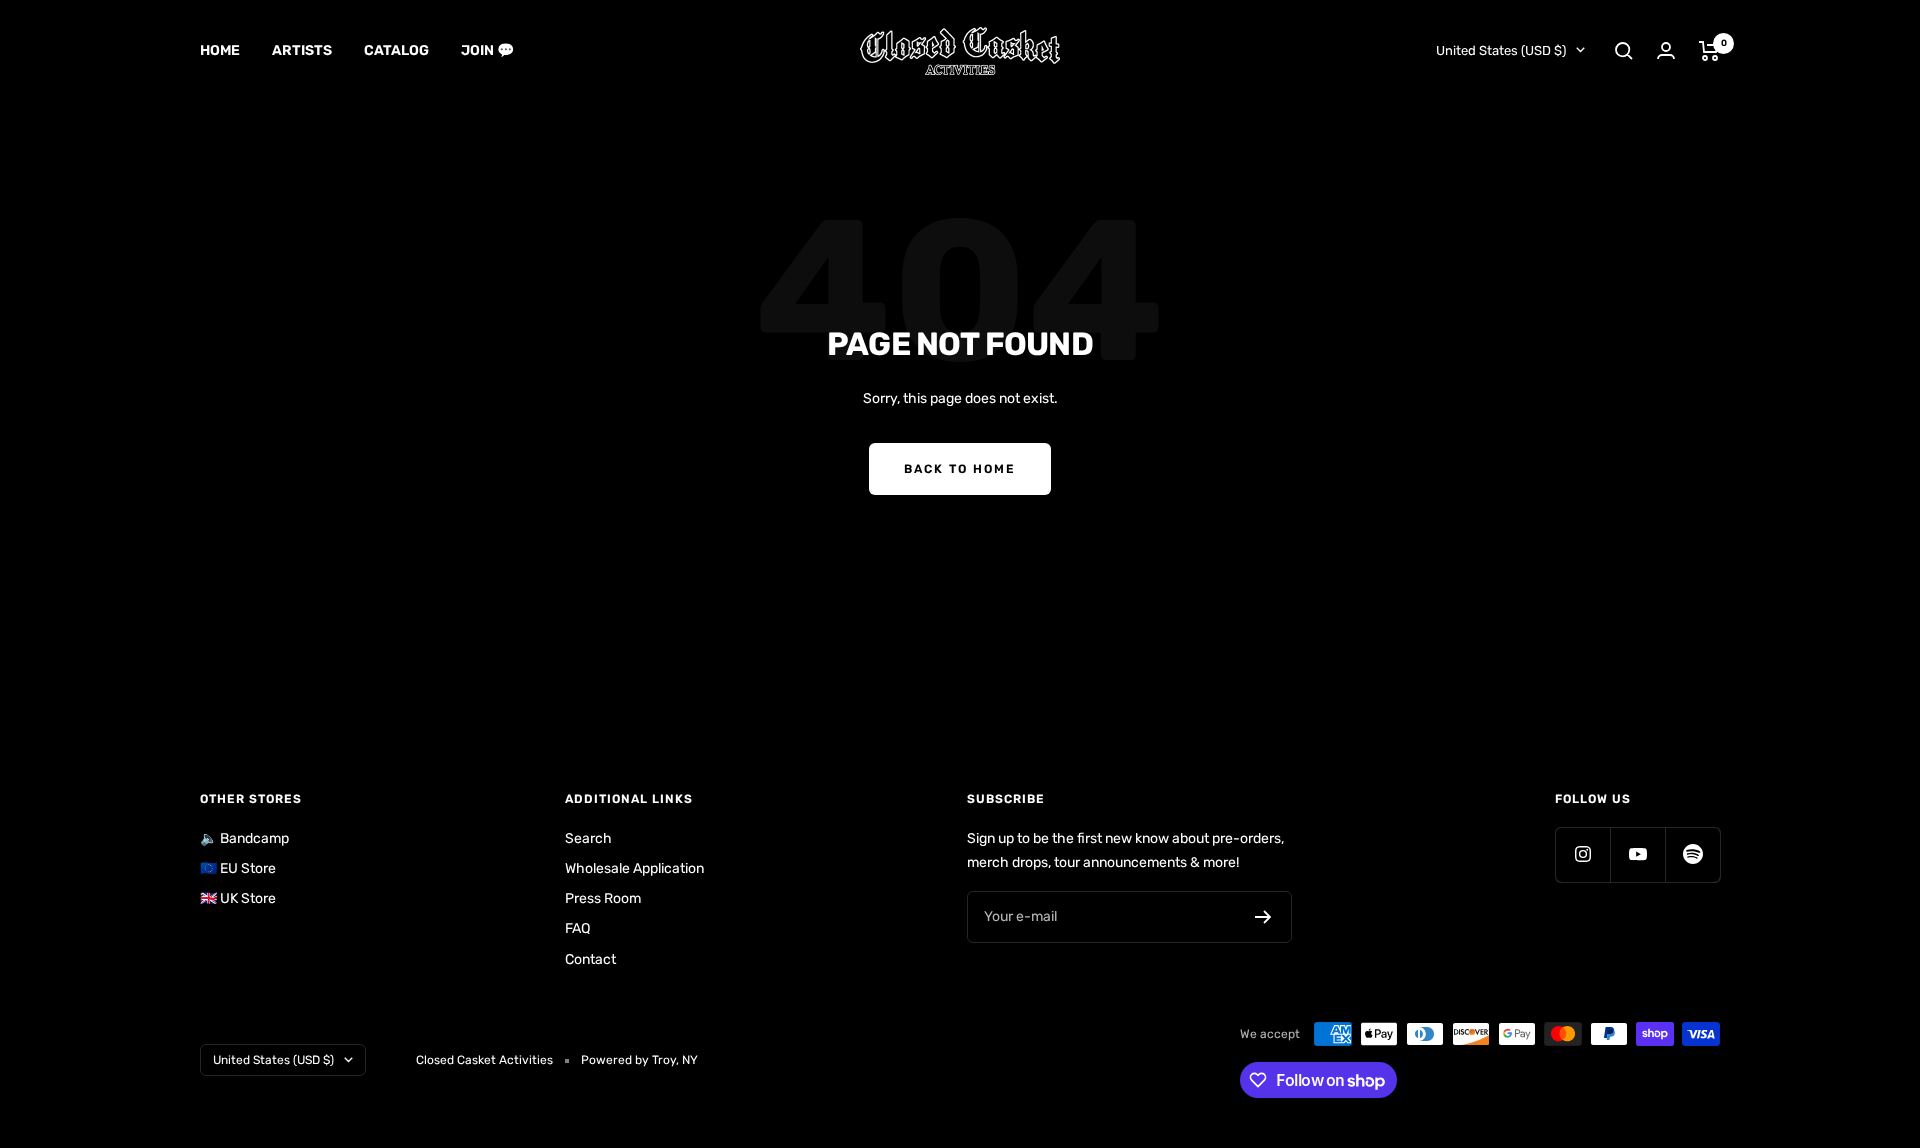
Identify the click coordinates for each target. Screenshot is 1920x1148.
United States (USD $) (1501, 50)
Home (220, 50)
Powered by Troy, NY (639, 1060)
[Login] (1666, 50)
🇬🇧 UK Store (238, 898)
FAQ (577, 928)
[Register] (1263, 917)
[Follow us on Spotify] (1692, 854)
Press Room (603, 898)
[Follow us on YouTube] (1637, 854)
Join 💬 (487, 50)
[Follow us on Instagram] (1582, 854)
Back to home (960, 469)
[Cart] (1709, 51)
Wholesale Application (634, 868)
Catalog (396, 50)
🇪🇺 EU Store (238, 868)
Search (588, 838)
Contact (590, 959)
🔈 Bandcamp (244, 838)
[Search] (1624, 51)
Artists (302, 50)
